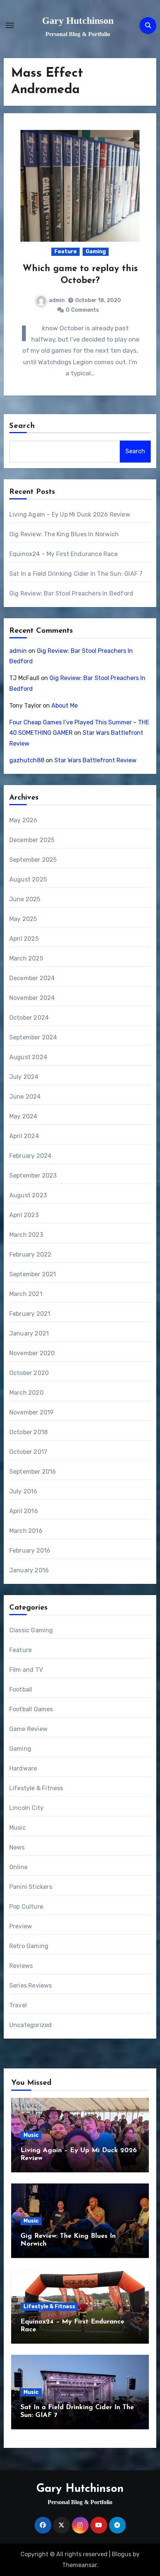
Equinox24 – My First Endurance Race (63, 554)
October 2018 (28, 1432)
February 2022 (31, 1254)
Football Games (31, 1709)
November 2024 (32, 998)
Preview (21, 1926)
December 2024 (32, 978)
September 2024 (33, 1037)
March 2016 (26, 1531)
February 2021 (30, 1314)
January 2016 (29, 1570)
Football (21, 1689)
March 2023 (26, 1235)
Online (18, 1867)
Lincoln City (26, 1808)
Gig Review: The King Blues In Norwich (64, 534)
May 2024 (23, 1116)
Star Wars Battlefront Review (95, 760)
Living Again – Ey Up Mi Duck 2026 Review (70, 514)
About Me (65, 706)
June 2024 (25, 1097)
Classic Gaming (31, 1630)
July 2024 (24, 1077)
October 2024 (29, 1018)
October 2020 (29, 1373)
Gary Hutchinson (78, 21)
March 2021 (26, 1294)
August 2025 (28, 879)
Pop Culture (26, 1907)
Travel (18, 2005)
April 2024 (24, 1136)
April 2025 (24, 939)
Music (17, 1828)
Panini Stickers (31, 1887)
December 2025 (32, 840)
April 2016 (24, 1511)
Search (22, 426)
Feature (65, 252)
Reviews (21, 1966)
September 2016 (33, 1472)
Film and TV (26, 1670)
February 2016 (30, 1551)
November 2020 (32, 1353)
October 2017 (28, 1452)
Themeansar (79, 2565)
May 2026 (23, 820)
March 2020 (26, 1393)
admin (57, 300)
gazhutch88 (27, 760)
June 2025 (25, 899)
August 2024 (28, 1057)
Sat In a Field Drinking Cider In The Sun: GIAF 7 (76, 574)
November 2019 (32, 1412)
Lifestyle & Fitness (36, 1788)
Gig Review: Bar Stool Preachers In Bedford (71, 593)
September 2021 (33, 1274)
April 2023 (24, 1215)
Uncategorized (31, 2025)
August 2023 (28, 1195)
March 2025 (26, 958)
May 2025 (23, 919)
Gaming (96, 252)
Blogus (122, 2554)
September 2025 (33, 860)
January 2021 (29, 1333)
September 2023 (33, 1176)
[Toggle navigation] (10, 25)
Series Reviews (31, 1986)
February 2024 (31, 1156)
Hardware (23, 1768)
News (17, 1847)
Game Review (28, 1729)
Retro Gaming (29, 1946)
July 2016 (23, 1491)
